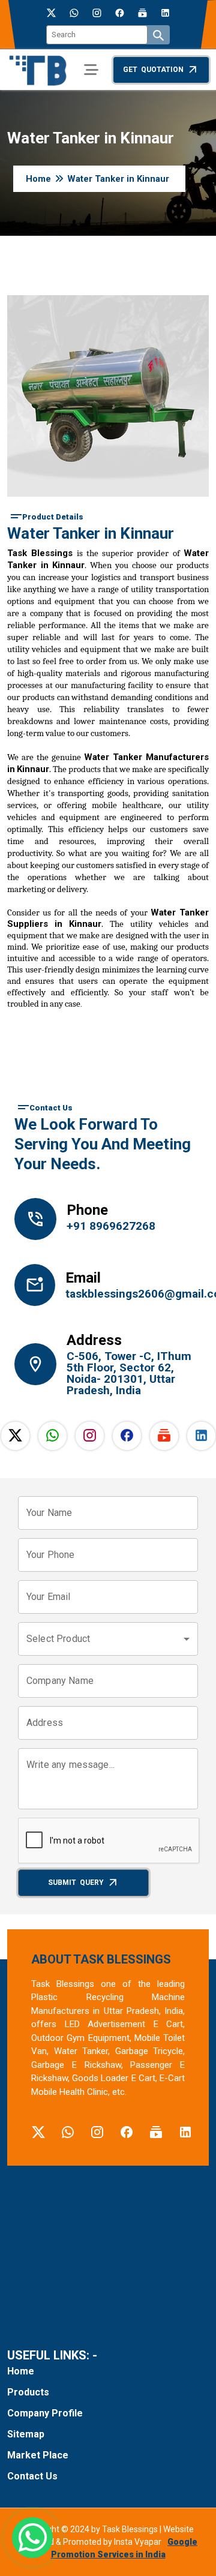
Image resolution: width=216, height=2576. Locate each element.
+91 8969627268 (111, 1226)
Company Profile (45, 2413)
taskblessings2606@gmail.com (132, 1294)
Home (38, 179)
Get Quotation (153, 70)
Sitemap (26, 2434)
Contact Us (32, 2476)
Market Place (38, 2455)
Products (28, 2392)
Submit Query (76, 1883)
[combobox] (108, 1639)
